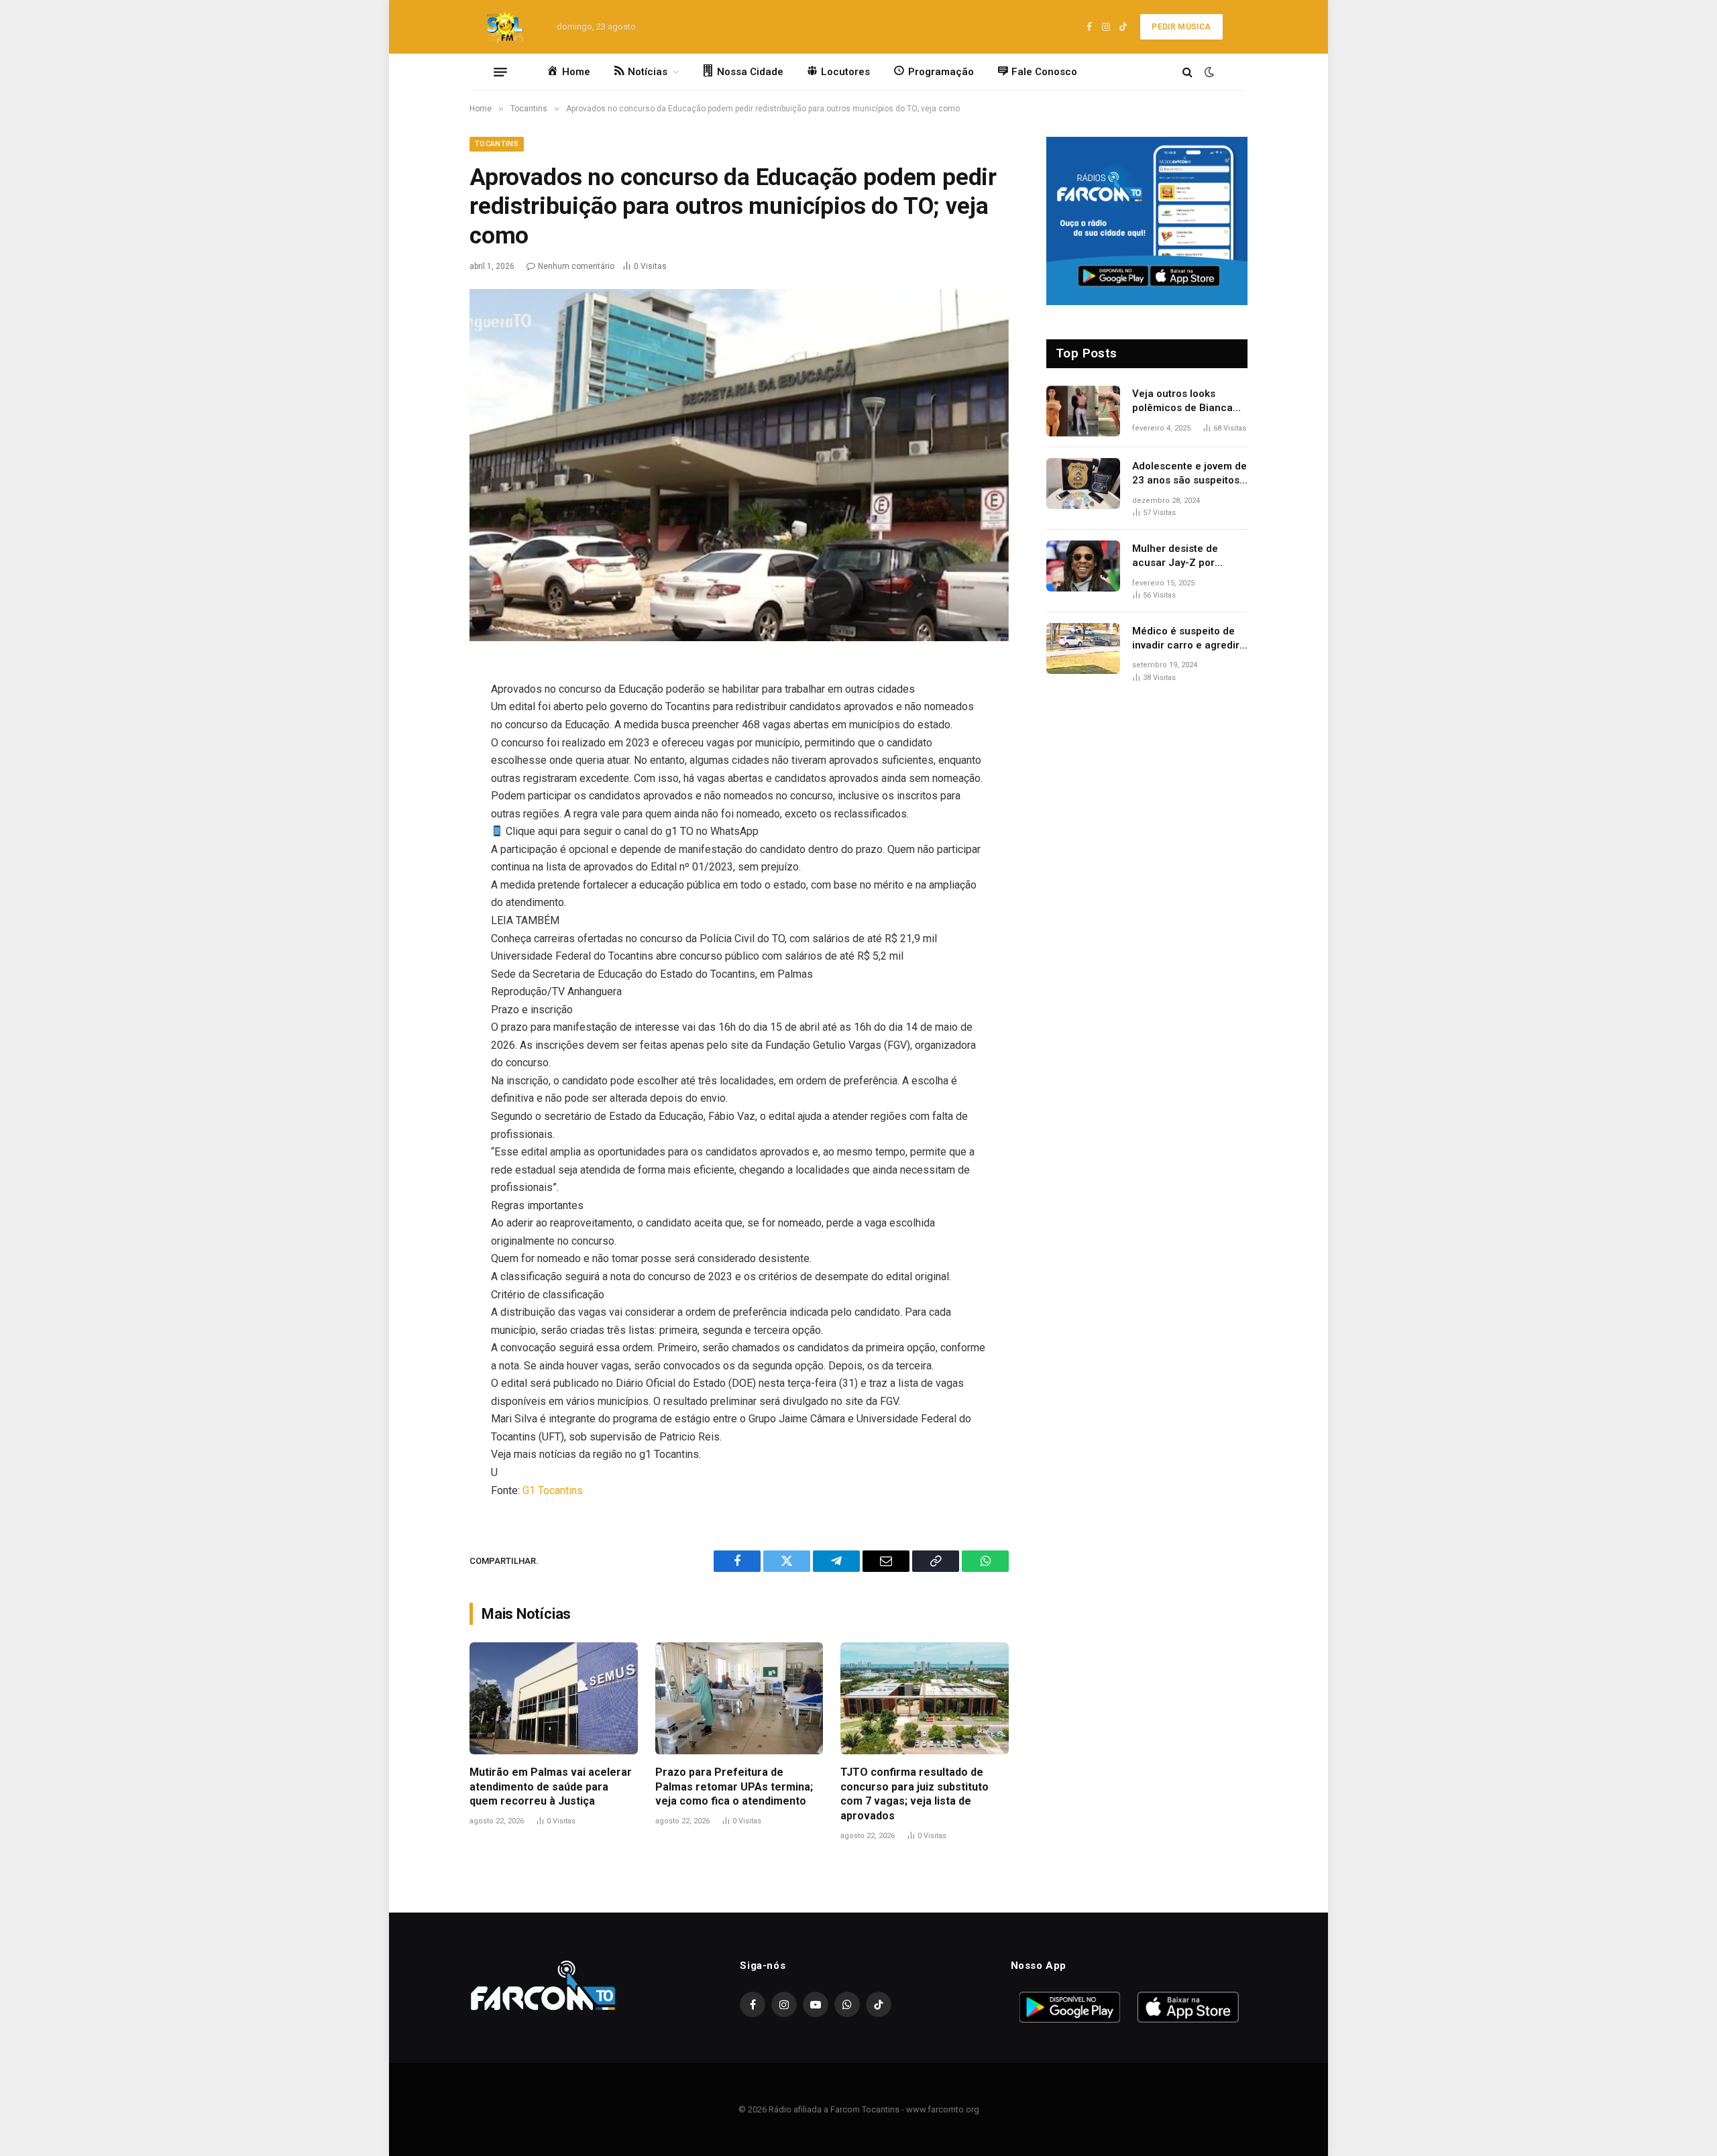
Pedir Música (1181, 27)
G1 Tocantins (553, 1490)
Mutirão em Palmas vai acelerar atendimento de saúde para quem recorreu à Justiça (551, 1787)
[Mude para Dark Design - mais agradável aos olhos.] (1208, 72)
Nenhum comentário (576, 266)
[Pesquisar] (1187, 72)
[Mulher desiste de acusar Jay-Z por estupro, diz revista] (1083, 566)
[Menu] (500, 72)
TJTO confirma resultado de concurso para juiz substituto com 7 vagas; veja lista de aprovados (915, 1794)
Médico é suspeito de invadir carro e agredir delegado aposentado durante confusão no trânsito (1186, 639)
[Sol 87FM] (509, 27)
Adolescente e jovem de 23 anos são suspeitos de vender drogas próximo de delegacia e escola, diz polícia (1189, 474)
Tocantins (497, 144)
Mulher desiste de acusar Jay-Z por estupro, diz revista (1178, 557)
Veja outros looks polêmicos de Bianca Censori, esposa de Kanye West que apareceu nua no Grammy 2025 (1182, 402)
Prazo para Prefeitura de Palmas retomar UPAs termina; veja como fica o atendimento (734, 1787)
